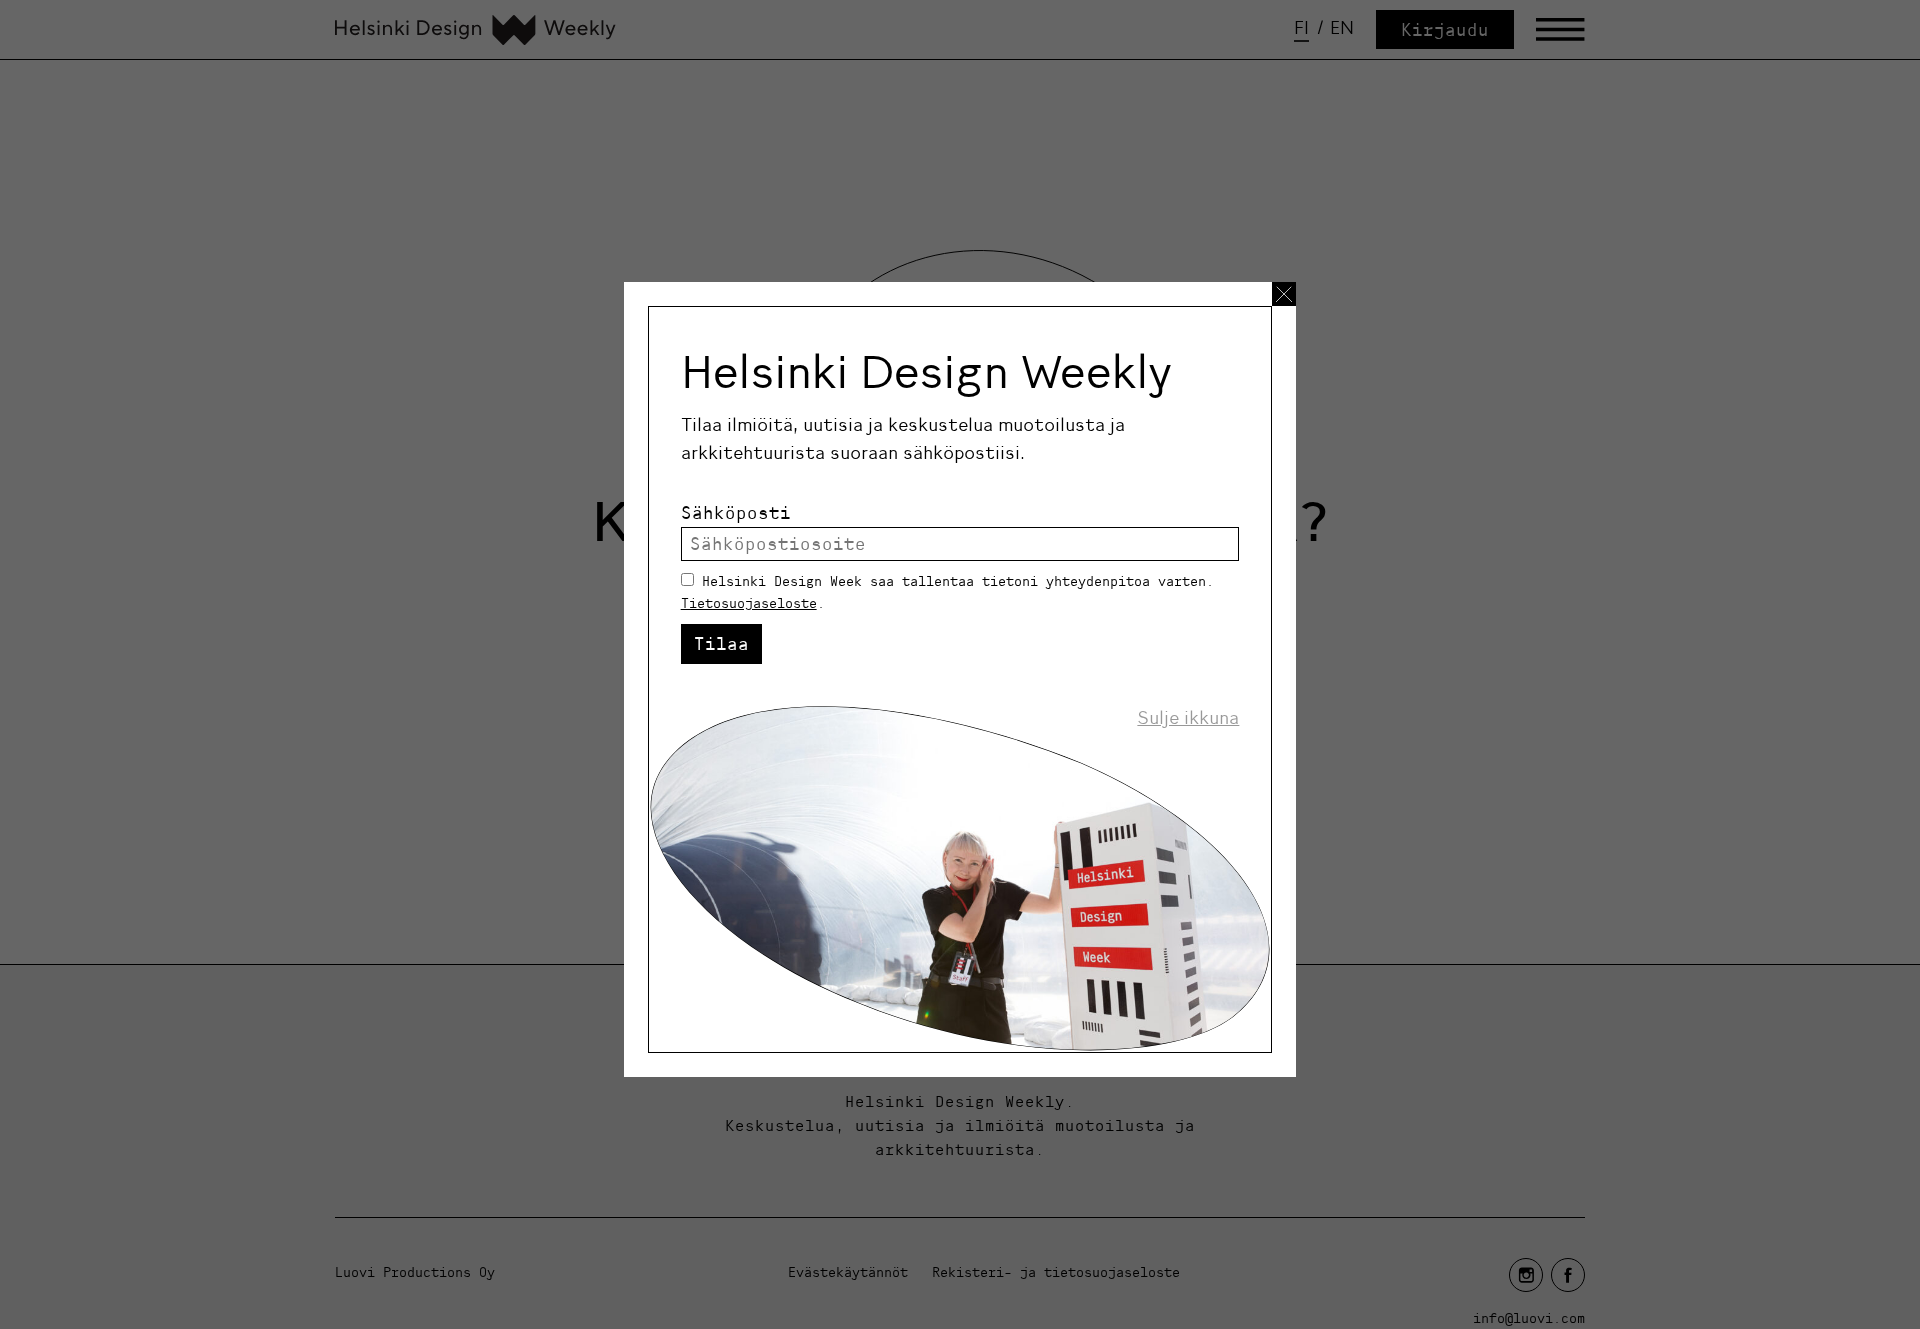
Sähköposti (736, 512)
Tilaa (721, 643)
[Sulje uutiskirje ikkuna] (1284, 294)
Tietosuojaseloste (749, 603)
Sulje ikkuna (1188, 718)
